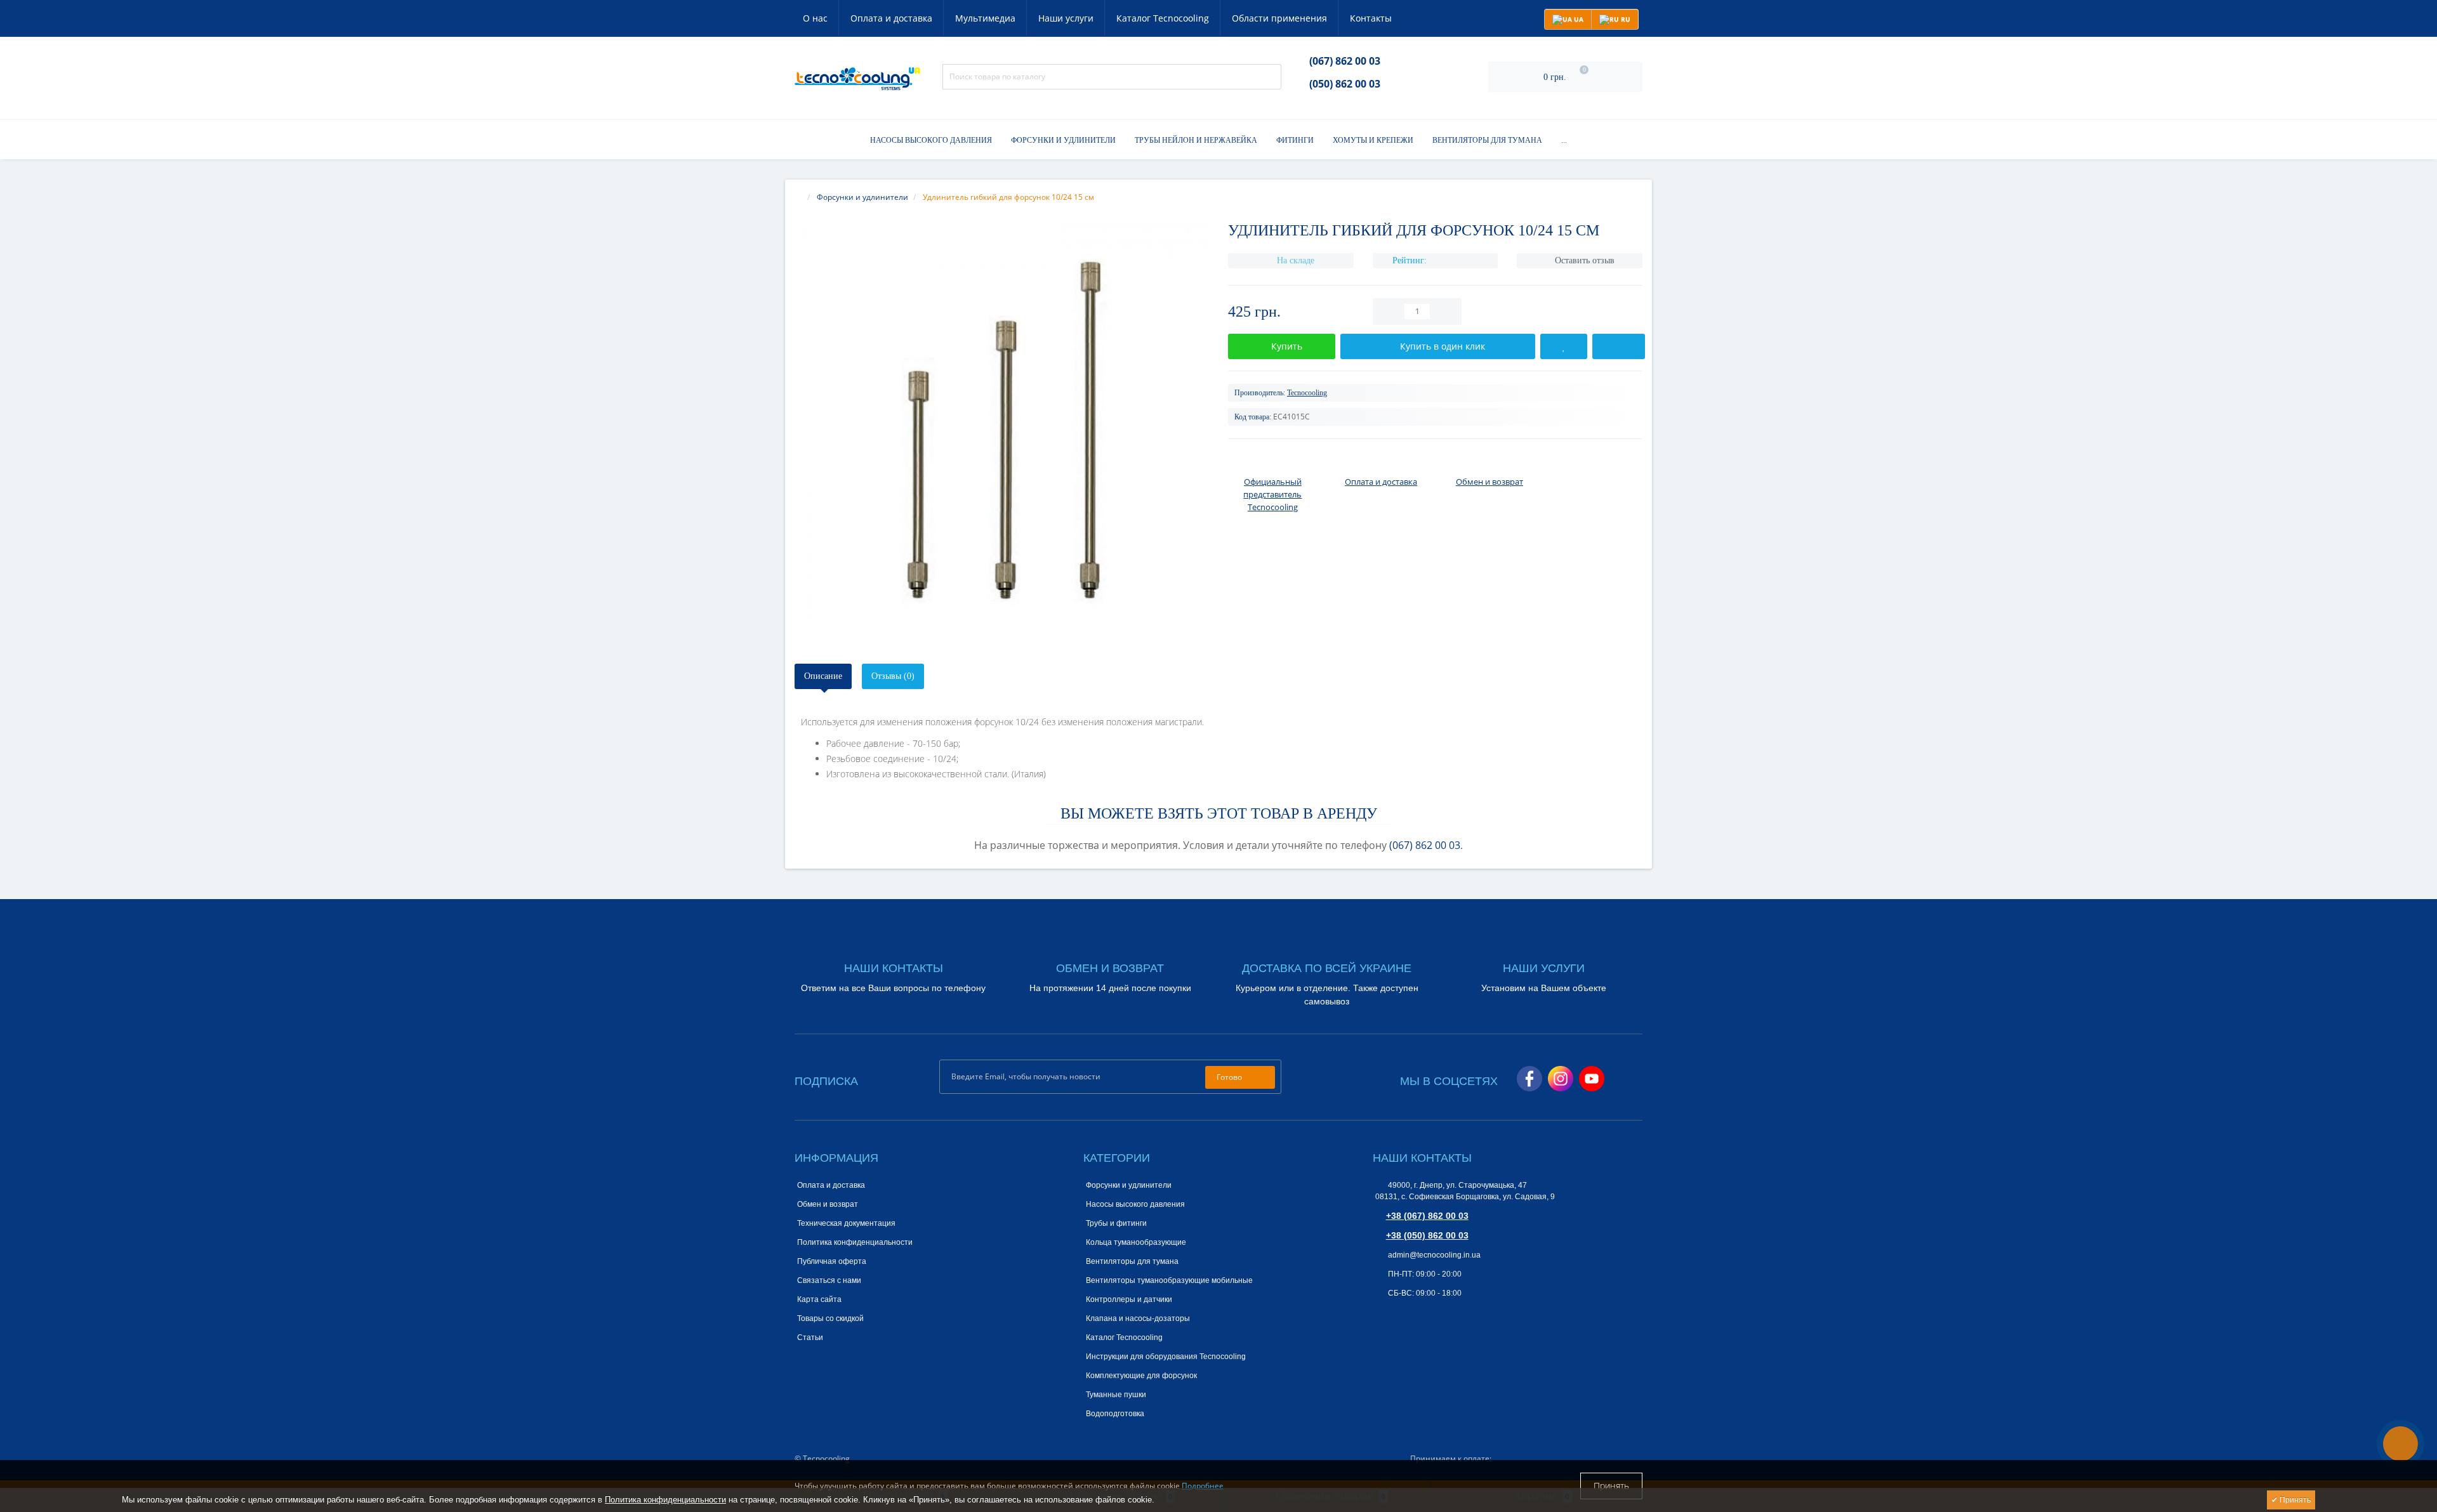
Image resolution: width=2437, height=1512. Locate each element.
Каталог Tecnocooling (1163, 18)
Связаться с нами (829, 1280)
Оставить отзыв (1585, 260)
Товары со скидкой (830, 1318)
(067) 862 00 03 (1345, 61)
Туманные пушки (1116, 1395)
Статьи (810, 1338)
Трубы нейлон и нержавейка (1196, 140)
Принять (1611, 1486)
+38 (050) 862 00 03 (1427, 1235)
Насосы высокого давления (931, 140)
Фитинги (1295, 140)
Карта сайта (819, 1299)
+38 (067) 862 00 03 (1427, 1216)
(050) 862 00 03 (1345, 84)
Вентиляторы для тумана (1487, 140)
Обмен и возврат (828, 1204)
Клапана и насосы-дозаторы (1138, 1318)
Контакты (1371, 18)
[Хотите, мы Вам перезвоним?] (2401, 1444)
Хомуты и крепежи (1373, 140)
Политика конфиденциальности (855, 1242)
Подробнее (1203, 1486)
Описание (823, 676)
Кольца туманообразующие (1136, 1242)
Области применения (1279, 18)
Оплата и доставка (891, 18)
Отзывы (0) (893, 676)
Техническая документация (846, 1223)
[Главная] (798, 197)
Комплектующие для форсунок (1141, 1376)
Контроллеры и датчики (1129, 1299)
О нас (815, 18)
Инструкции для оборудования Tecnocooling (1166, 1357)
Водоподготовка (1115, 1414)
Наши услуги (1066, 18)
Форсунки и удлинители (1063, 140)
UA (1578, 19)
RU (1625, 19)
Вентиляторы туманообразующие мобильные (1169, 1280)
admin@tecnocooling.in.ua (1433, 1255)
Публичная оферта (832, 1261)
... (1564, 140)
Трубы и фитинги (1116, 1223)
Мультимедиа (985, 18)
